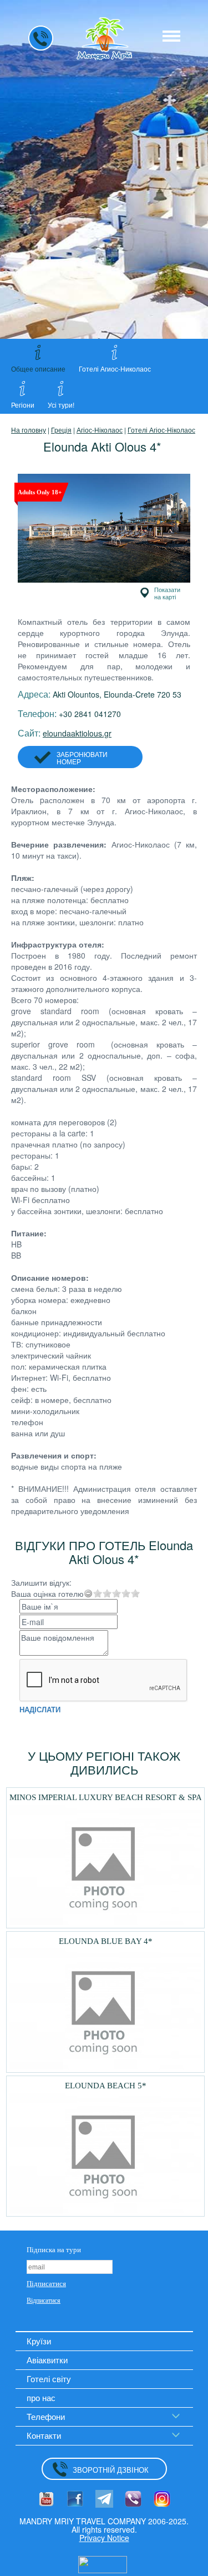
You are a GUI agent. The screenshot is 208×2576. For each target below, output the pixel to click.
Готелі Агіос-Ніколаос (161, 430)
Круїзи (39, 2341)
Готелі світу (49, 2379)
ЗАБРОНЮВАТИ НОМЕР (82, 758)
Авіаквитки (47, 2360)
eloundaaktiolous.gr (77, 733)
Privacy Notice (104, 2538)
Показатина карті (167, 593)
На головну (29, 430)
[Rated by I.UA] (103, 2563)
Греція (61, 430)
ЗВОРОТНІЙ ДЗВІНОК (111, 2470)
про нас (41, 2397)
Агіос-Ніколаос (100, 430)
